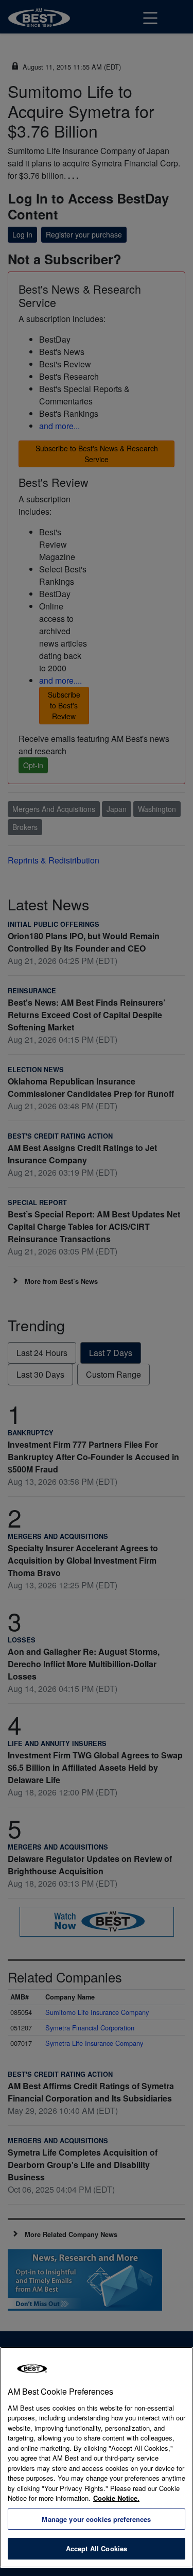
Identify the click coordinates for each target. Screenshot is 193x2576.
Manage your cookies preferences (96, 2519)
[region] (97, 2457)
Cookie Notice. (116, 2498)
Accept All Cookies (97, 2548)
